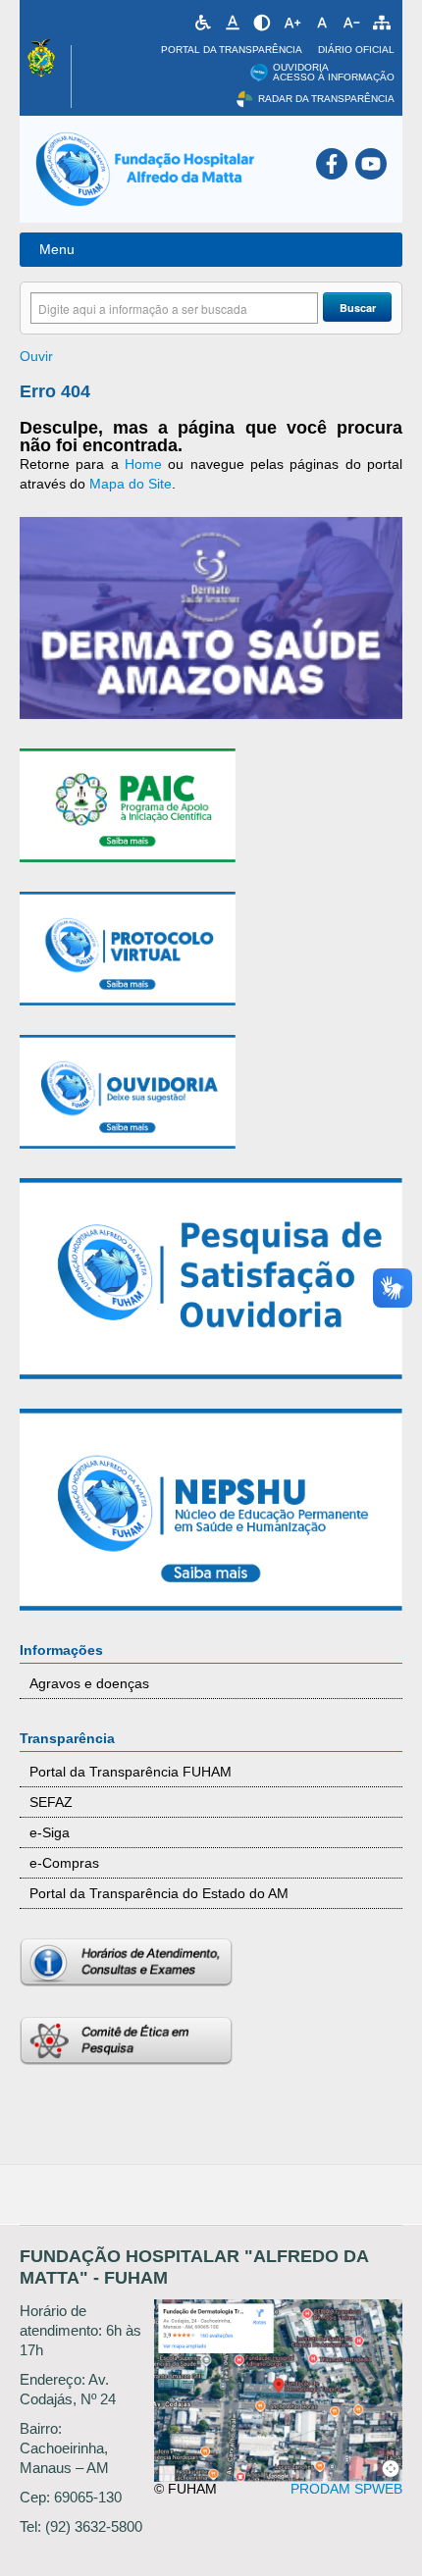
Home (143, 464)
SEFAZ (51, 1802)
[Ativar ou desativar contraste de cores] (262, 23)
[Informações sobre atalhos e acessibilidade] (202, 23)
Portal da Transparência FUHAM (131, 1772)
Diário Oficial (356, 50)
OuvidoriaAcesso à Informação (334, 73)
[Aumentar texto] (292, 23)
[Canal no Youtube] (371, 164)
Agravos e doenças (89, 1683)
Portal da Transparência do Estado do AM (159, 1893)
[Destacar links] (233, 23)
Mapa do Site (131, 484)
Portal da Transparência (232, 50)
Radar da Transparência (326, 99)
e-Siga (50, 1832)
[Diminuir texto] (351, 23)
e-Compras (64, 1863)
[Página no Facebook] (332, 164)
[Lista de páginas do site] (382, 23)
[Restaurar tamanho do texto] (322, 23)
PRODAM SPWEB (346, 2489)
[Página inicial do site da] (145, 170)
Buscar (358, 308)
